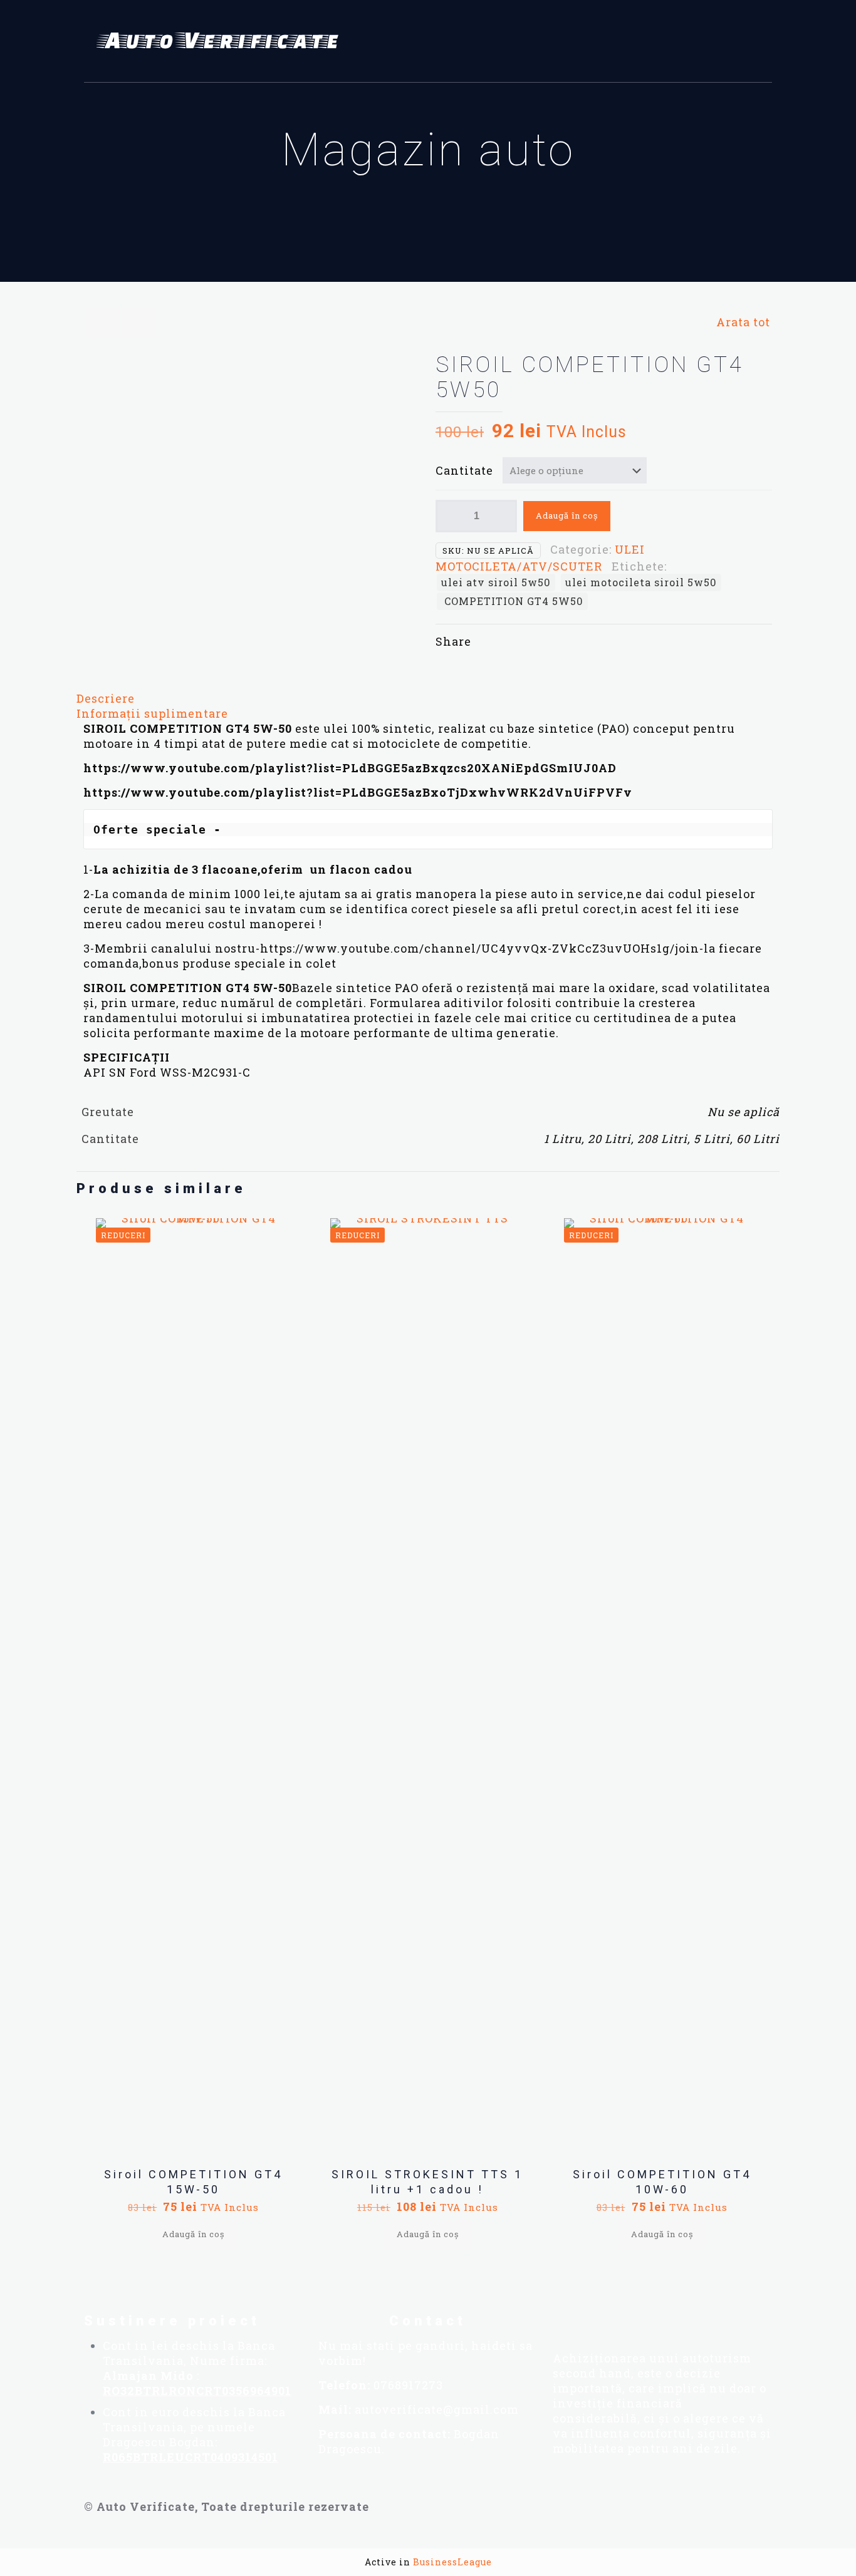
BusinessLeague (452, 2562)
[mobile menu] (755, 41)
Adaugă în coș (567, 515)
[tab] (428, 698)
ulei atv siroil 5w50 (496, 582)
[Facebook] (558, 2320)
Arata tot (743, 322)
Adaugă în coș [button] (193, 2234)
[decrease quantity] (450, 516)
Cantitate (464, 470)
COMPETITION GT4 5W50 (512, 601)
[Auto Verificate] (222, 41)
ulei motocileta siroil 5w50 (641, 582)
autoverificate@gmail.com (437, 2409)
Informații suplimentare (152, 713)
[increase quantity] (503, 516)
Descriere (106, 698)
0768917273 (408, 2385)
